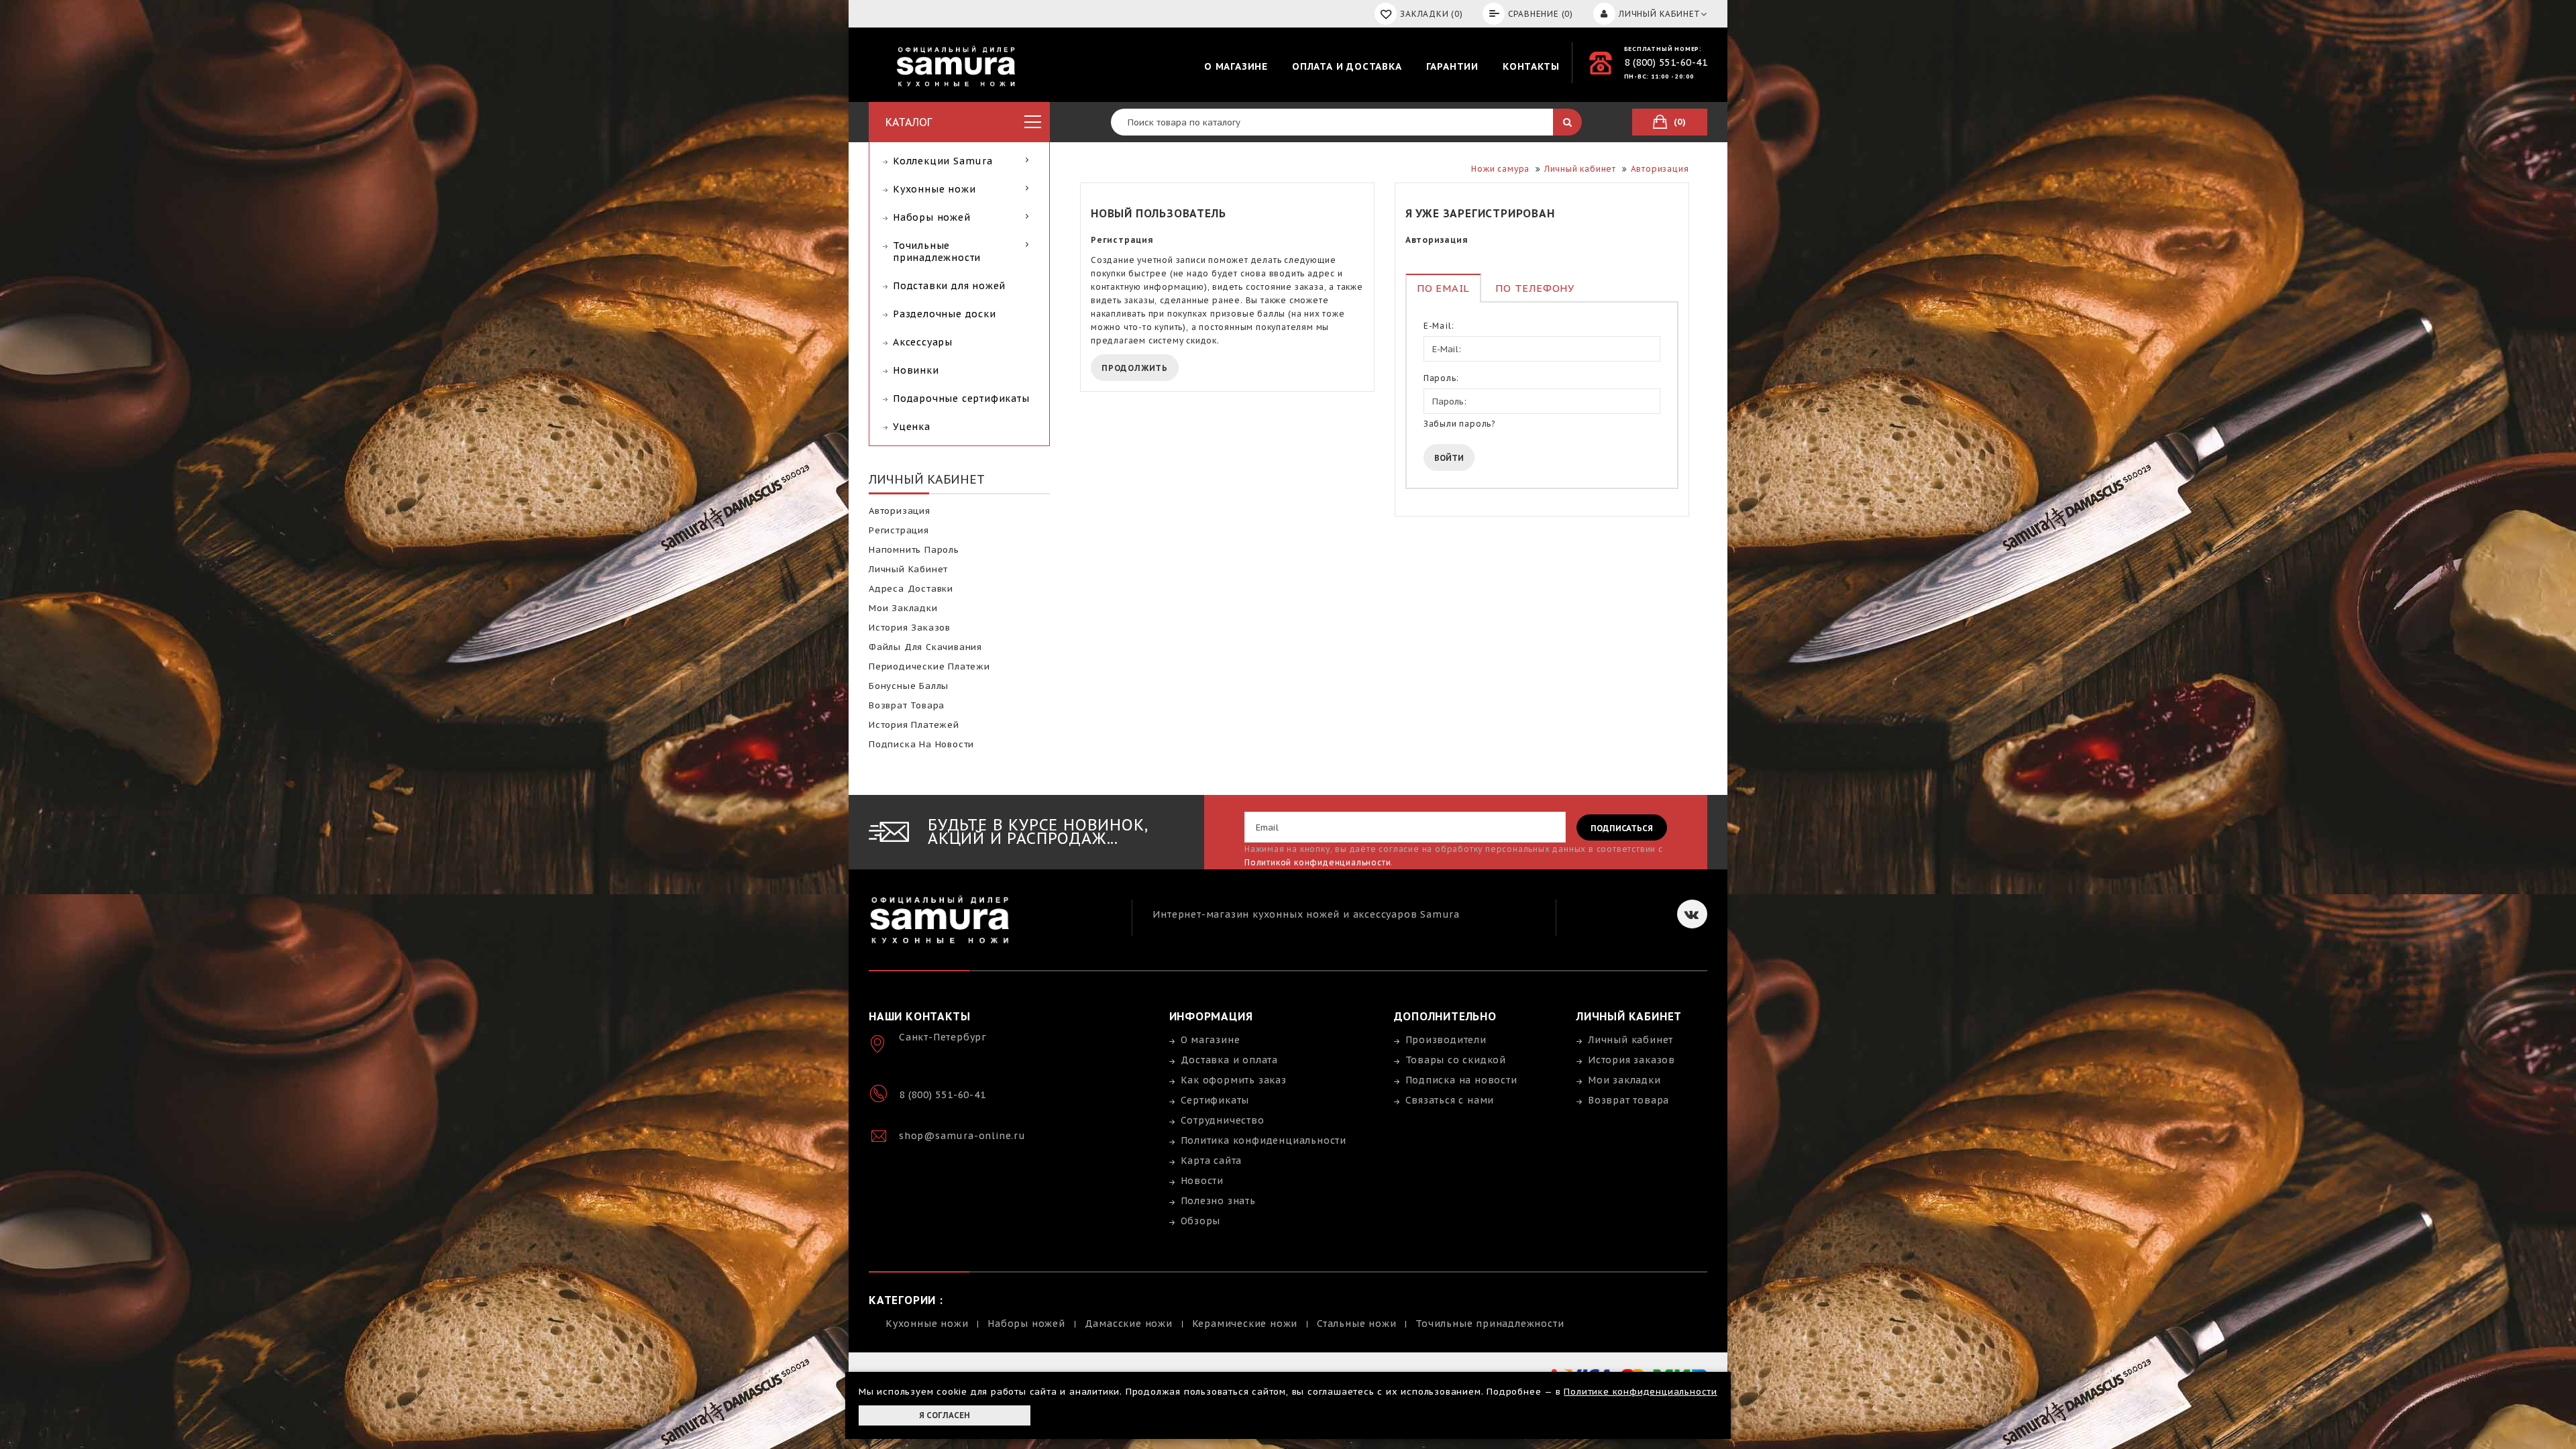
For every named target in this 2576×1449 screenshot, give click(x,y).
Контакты (1531, 66)
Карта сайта (1212, 1161)
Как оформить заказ (1234, 1080)
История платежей (914, 725)
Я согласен (945, 1415)
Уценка (912, 427)
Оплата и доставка (1347, 66)
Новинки (916, 370)
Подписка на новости (921, 744)
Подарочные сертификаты (961, 398)
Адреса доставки (911, 589)
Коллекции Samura (943, 161)
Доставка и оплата (1230, 1060)
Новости (1202, 1181)
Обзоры (1201, 1221)
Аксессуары (923, 342)
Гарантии (1452, 66)
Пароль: (1441, 378)
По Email (1443, 288)
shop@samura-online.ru (962, 1136)
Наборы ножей (932, 217)
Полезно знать (1218, 1201)
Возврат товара (907, 705)
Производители (1446, 1040)
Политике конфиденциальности (1641, 1392)
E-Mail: (1439, 326)
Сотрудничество (1223, 1120)
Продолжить (1135, 368)
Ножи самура (1500, 169)
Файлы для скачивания (925, 647)
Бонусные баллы (909, 686)
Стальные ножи (1356, 1324)
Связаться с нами (1450, 1100)
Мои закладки (903, 608)
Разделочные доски (945, 314)
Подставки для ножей (949, 286)
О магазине (1236, 66)
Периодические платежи (929, 666)
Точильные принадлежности (937, 252)
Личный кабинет (908, 569)
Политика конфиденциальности (1264, 1140)
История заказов (910, 628)
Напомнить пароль (914, 550)
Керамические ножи (1245, 1324)
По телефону (1535, 288)
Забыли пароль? (1459, 424)
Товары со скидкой (1456, 1060)
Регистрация (899, 530)
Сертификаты (1215, 1100)
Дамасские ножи (1129, 1324)
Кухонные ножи (934, 189)
